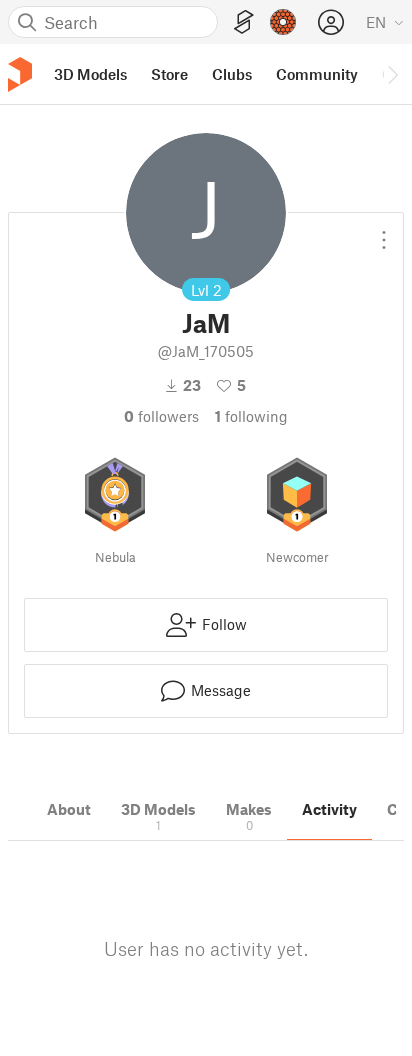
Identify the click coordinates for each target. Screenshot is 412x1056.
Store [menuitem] (169, 74)
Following (251, 416)
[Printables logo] (20, 74)
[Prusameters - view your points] (283, 22)
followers (161, 416)
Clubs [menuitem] (232, 74)
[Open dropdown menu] (384, 232)
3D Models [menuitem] (90, 74)
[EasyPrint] (244, 22)
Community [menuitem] (317, 74)
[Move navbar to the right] (392, 74)
